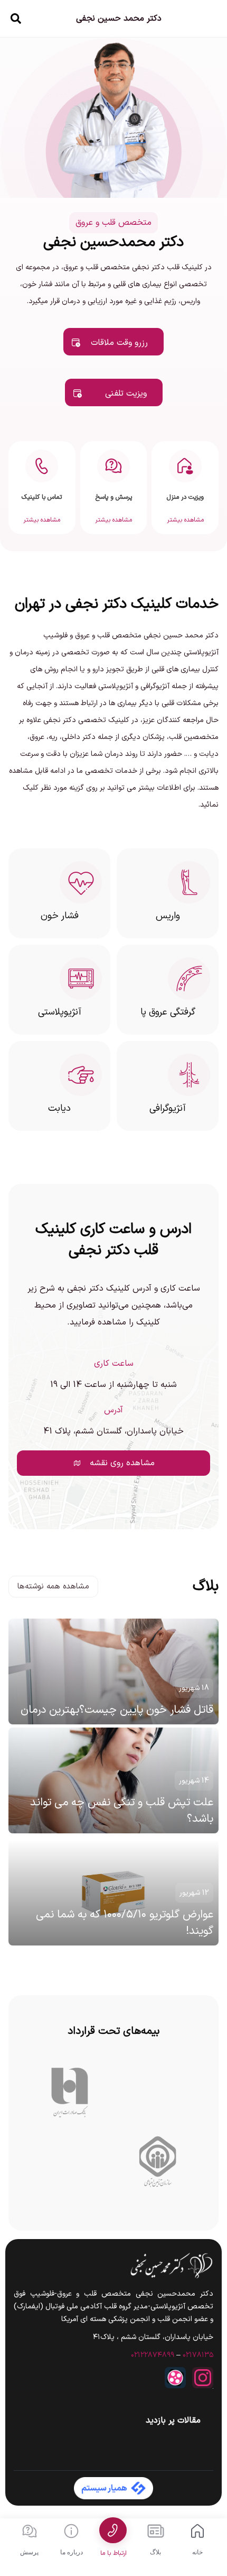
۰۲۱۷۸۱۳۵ (198, 2355)
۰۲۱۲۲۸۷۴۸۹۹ (153, 2355)
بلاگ (155, 2552)
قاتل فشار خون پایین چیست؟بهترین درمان (117, 1710)
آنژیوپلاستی (60, 1012)
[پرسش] (30, 2531)
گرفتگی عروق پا (168, 1012)
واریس (168, 916)
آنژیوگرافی (168, 1108)
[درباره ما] (71, 2531)
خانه (197, 2552)
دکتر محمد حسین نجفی (119, 19)
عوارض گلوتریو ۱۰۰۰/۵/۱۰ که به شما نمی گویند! (125, 1923)
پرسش (29, 2552)
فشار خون (60, 916)
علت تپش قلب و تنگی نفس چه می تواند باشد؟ (122, 1811)
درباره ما (72, 2552)
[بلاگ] (156, 2531)
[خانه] (197, 2531)
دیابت (59, 1108)
